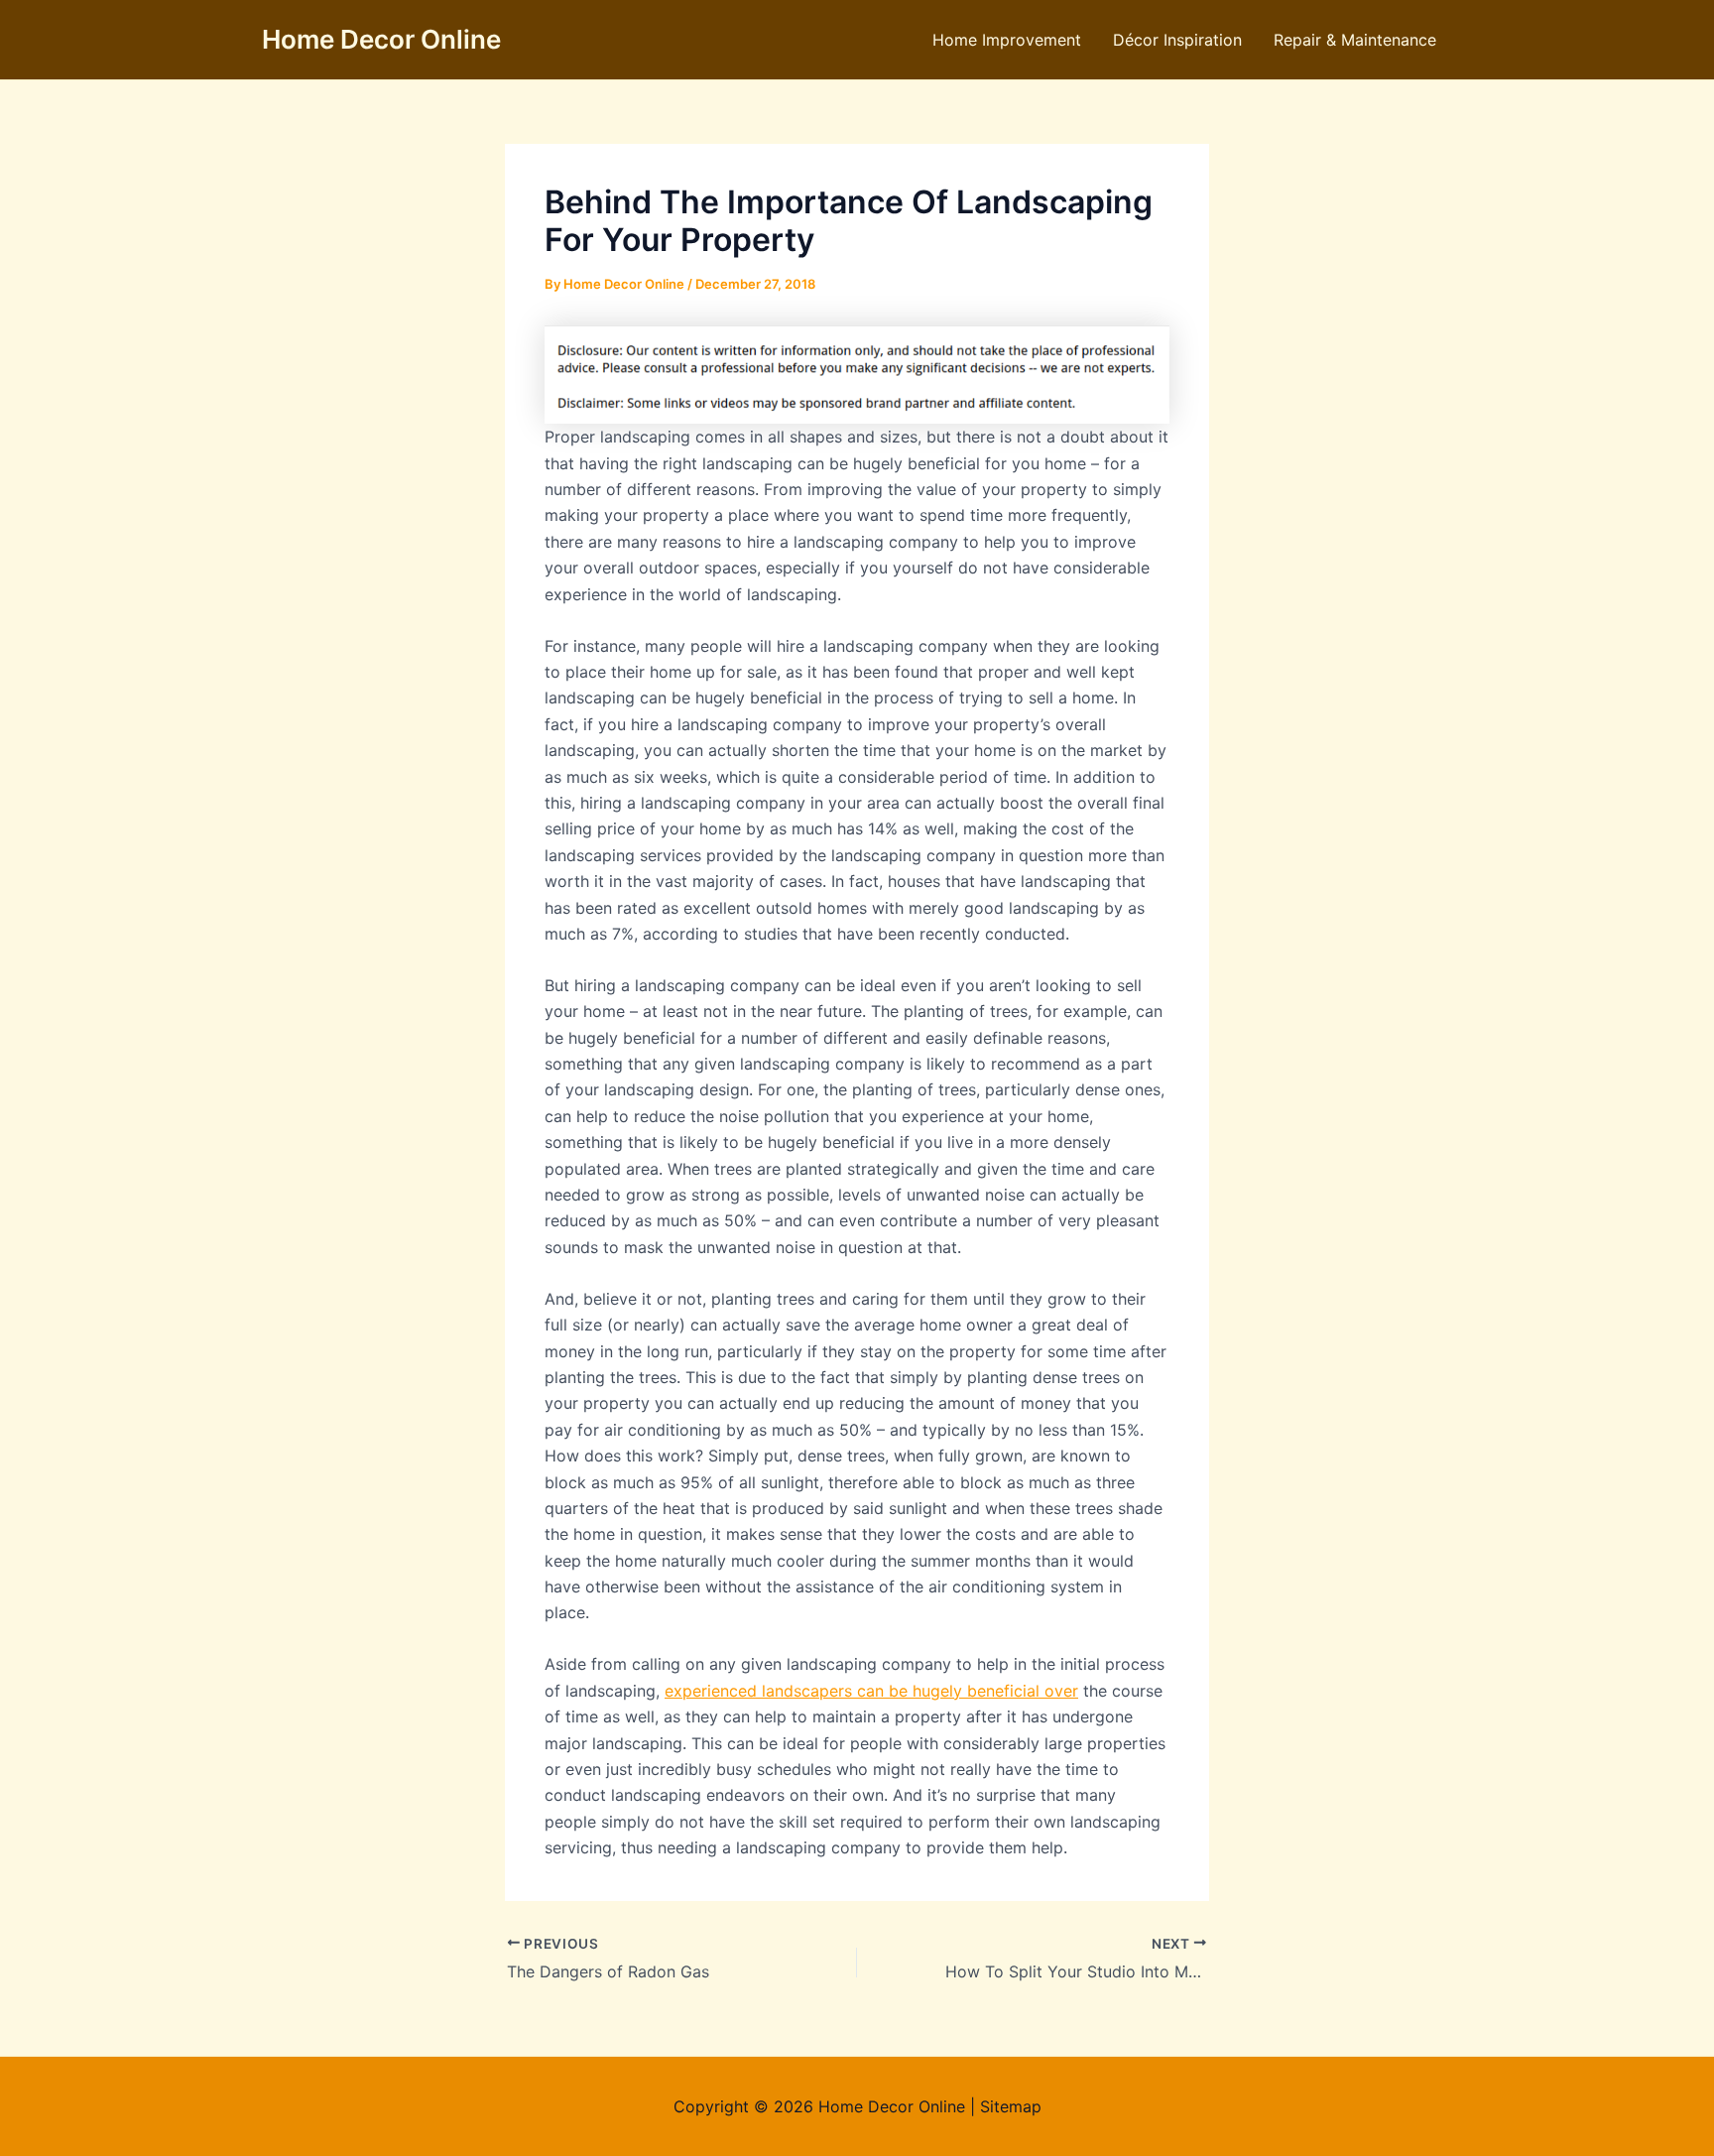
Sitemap (1011, 2106)
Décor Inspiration (1177, 40)
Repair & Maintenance (1355, 40)
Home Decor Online (381, 39)
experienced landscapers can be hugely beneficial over (871, 1691)
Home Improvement (1007, 40)
